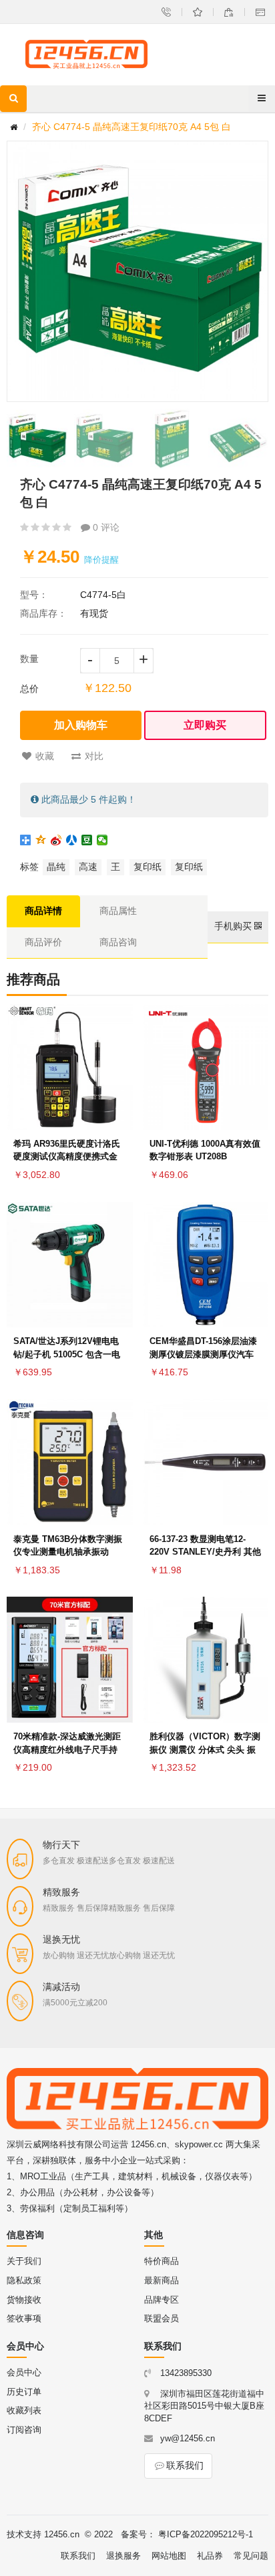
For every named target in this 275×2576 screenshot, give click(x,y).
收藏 (45, 756)
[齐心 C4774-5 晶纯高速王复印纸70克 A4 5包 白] (37, 439)
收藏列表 (24, 2410)
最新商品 (162, 2280)
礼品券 (210, 2556)
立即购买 (205, 725)
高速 (88, 867)
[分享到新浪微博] (56, 840)
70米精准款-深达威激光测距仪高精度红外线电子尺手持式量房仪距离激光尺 (67, 1750)
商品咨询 (118, 942)
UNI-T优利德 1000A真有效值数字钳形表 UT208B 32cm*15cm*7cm (205, 1157)
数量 (29, 659)
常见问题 (251, 2556)
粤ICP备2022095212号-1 (206, 2534)
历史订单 (24, 2392)
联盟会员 (162, 2318)
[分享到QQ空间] (41, 840)
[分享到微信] (102, 840)
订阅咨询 (24, 2430)
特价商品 (162, 2261)
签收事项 (24, 2318)
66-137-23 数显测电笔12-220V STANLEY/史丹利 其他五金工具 (205, 1552)
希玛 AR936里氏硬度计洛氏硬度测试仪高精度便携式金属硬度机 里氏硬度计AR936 (67, 1157)
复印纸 (148, 867)
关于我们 (24, 2261)
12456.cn (62, 2534)
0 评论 (105, 527)
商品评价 (43, 942)
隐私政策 (24, 2280)
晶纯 (56, 867)
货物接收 (24, 2300)
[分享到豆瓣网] (87, 840)
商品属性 (118, 911)
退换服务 (123, 2556)
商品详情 (43, 911)
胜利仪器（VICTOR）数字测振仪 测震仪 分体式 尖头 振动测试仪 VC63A (205, 1750)
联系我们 (185, 2465)
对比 (94, 756)
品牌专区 (162, 2300)
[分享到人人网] (72, 840)
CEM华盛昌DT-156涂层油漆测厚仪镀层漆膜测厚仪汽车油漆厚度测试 (203, 1354)
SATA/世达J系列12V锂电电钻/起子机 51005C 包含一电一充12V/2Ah (67, 1354)
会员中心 (24, 2372)
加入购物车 (81, 725)
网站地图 (169, 2556)
